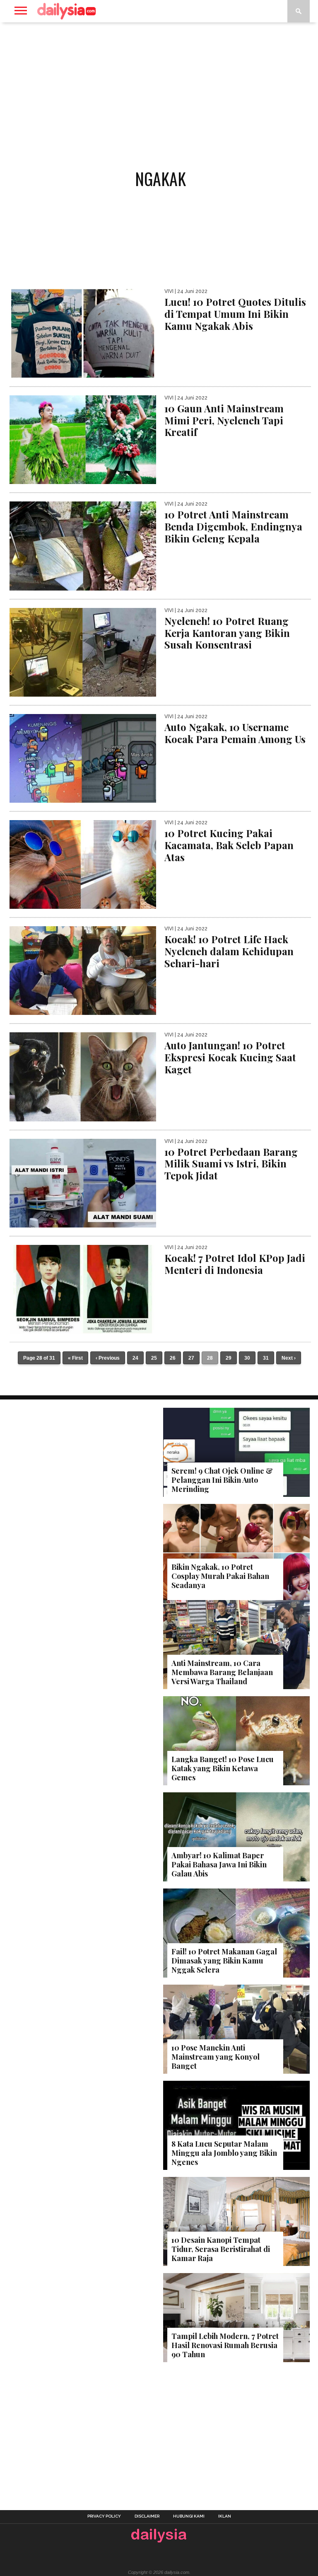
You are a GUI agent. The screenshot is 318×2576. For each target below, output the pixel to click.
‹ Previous (108, 1358)
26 (173, 1358)
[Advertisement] (159, 89)
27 (191, 1358)
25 (154, 1358)
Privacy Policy (104, 2516)
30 (247, 1358)
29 (229, 1358)
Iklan (225, 2516)
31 (266, 1358)
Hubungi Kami (189, 2516)
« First (75, 1358)
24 (135, 1358)
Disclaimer (147, 2516)
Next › (289, 1358)
